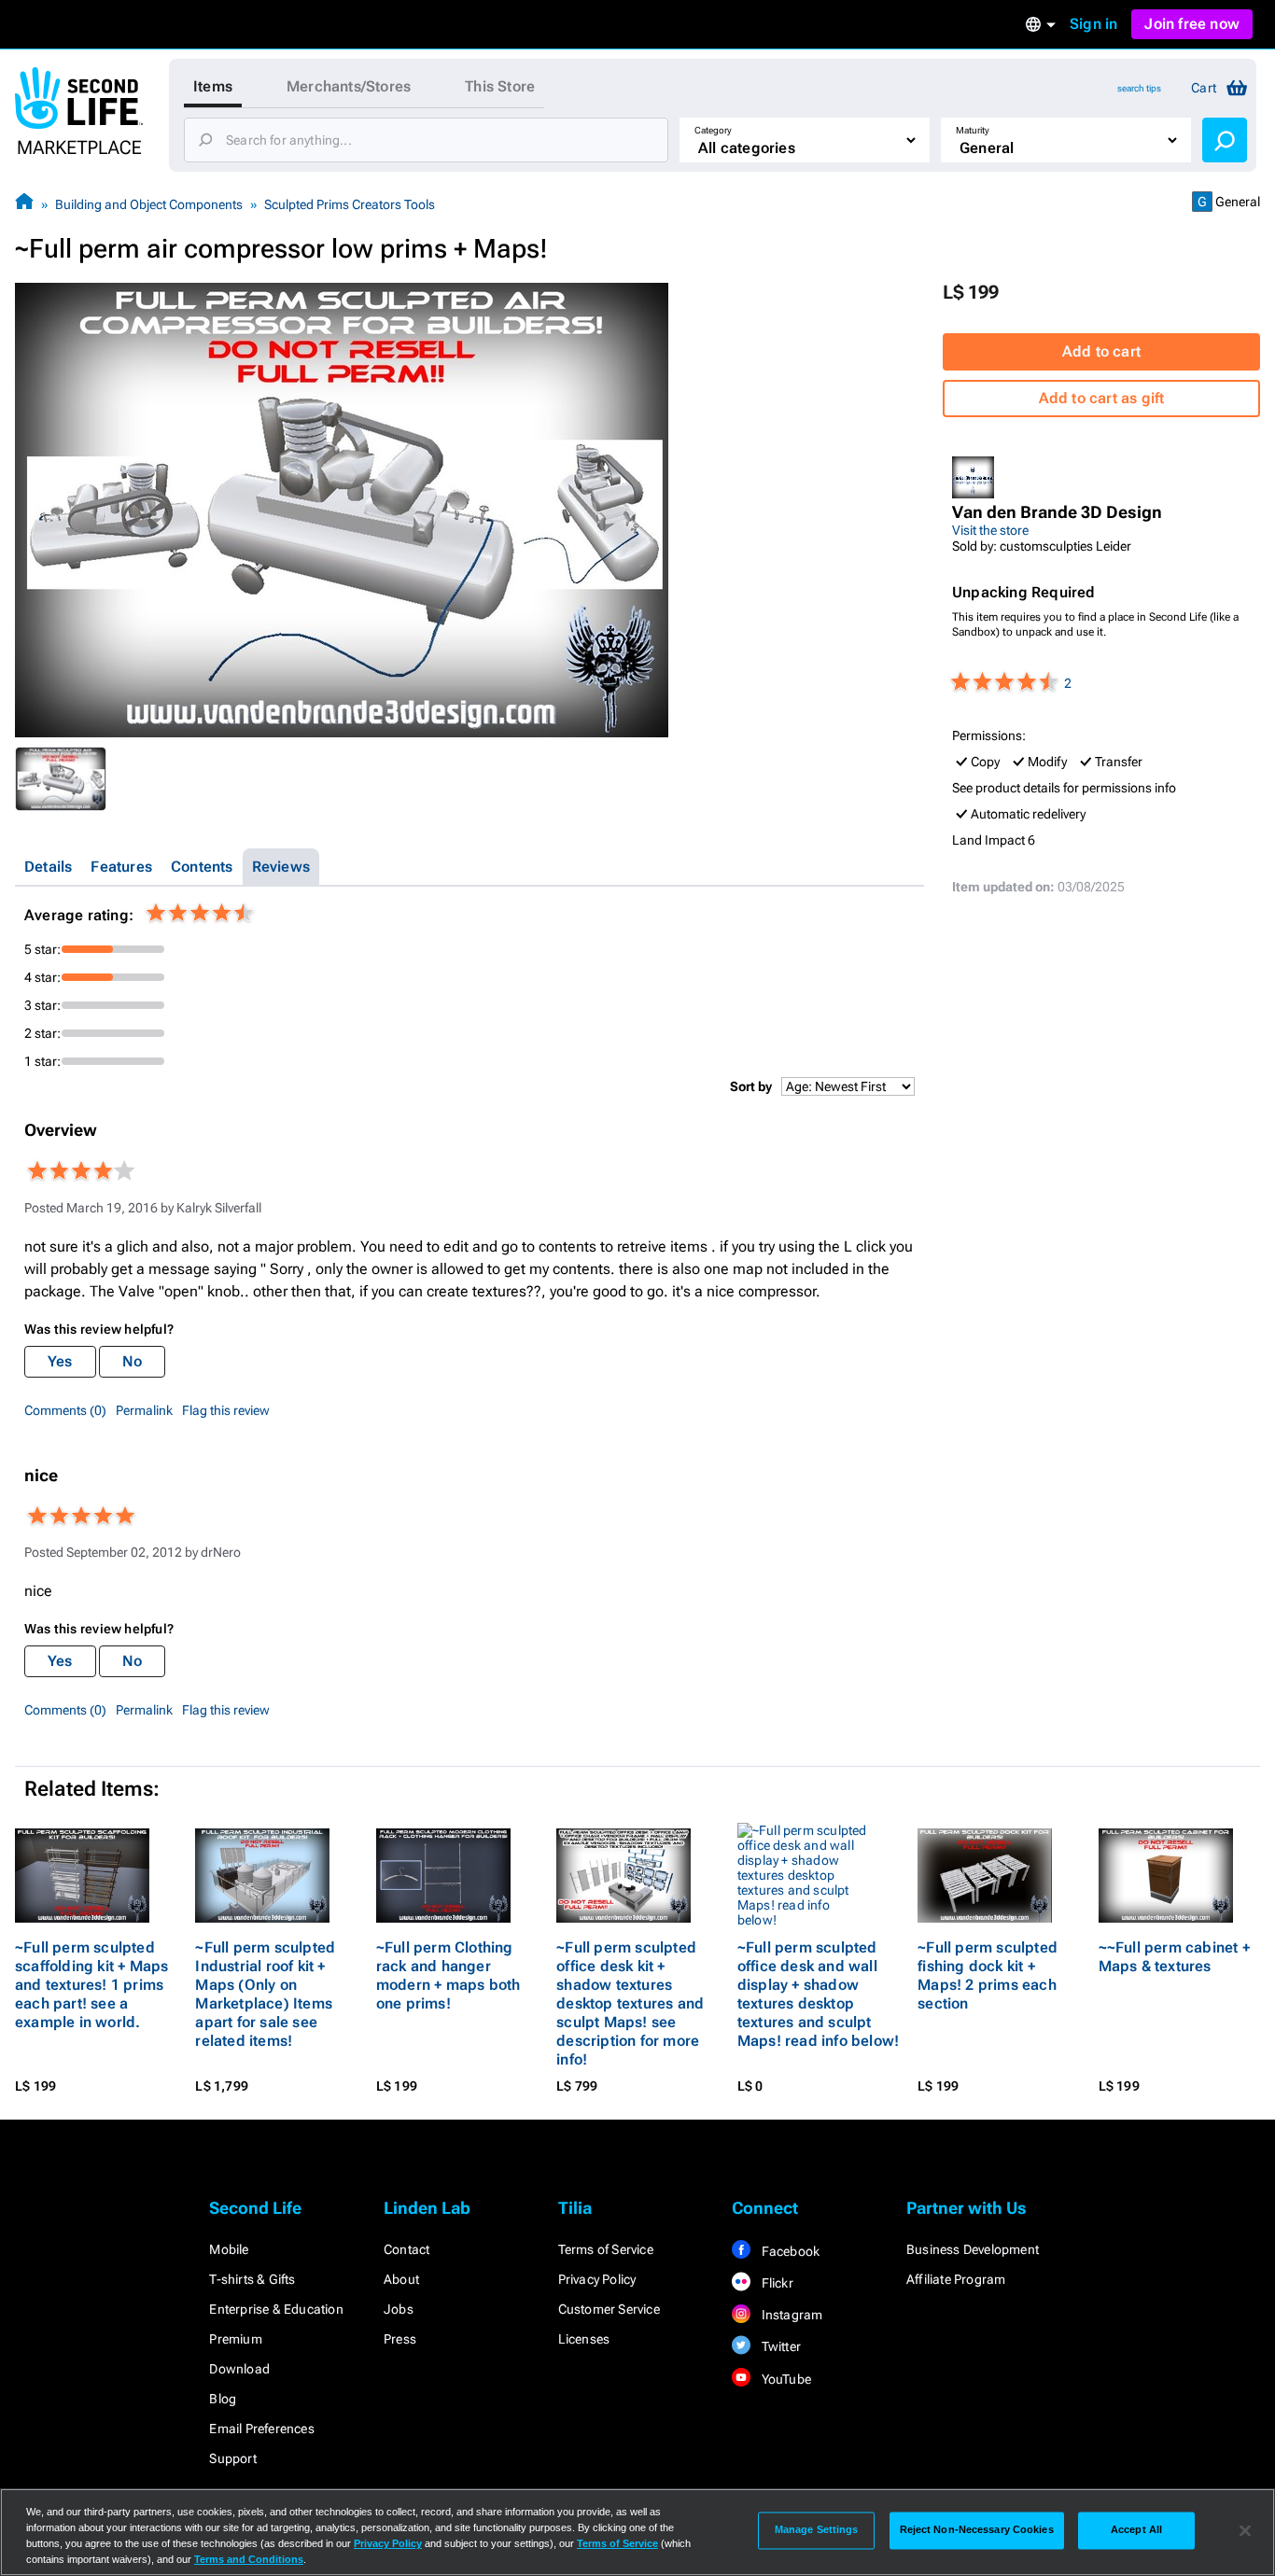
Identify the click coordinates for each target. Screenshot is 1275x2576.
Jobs (399, 2309)
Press (400, 2339)
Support (232, 2458)
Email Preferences (261, 2429)
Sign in (1093, 24)
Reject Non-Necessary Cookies (977, 2530)
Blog (223, 2399)
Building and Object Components (149, 204)
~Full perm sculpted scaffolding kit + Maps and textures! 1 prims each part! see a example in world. (91, 1985)
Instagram (790, 2315)
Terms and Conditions (249, 2559)
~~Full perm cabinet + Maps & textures (1174, 1957)
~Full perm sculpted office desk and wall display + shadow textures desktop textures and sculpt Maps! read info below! (818, 1994)
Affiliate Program (956, 2279)
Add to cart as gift (1102, 398)
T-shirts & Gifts (252, 2279)
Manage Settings (817, 2530)
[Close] (1245, 2530)
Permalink (144, 1410)
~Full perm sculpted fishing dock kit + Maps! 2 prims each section (988, 1975)
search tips (1139, 88)
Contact (406, 2249)
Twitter (779, 2346)
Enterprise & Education (276, 2309)
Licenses (584, 2339)
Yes (60, 1361)
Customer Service (609, 2309)
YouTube (785, 2379)
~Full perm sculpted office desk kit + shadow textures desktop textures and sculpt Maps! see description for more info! (630, 2003)
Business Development (973, 2249)
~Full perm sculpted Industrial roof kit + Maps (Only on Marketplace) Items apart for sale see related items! (265, 1994)
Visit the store (990, 530)
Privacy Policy (597, 2279)
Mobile (229, 2249)
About (401, 2279)
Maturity (973, 130)
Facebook (789, 2251)
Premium (235, 2339)
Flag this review (226, 1410)
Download (239, 2369)
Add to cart (1101, 351)
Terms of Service (606, 2249)
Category (713, 130)
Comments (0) (65, 1410)
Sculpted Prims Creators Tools (350, 204)
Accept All (1136, 2530)
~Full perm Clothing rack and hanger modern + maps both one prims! (448, 1975)
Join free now (1192, 24)
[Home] (24, 204)
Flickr (775, 2283)
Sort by (751, 1086)
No (132, 1361)
